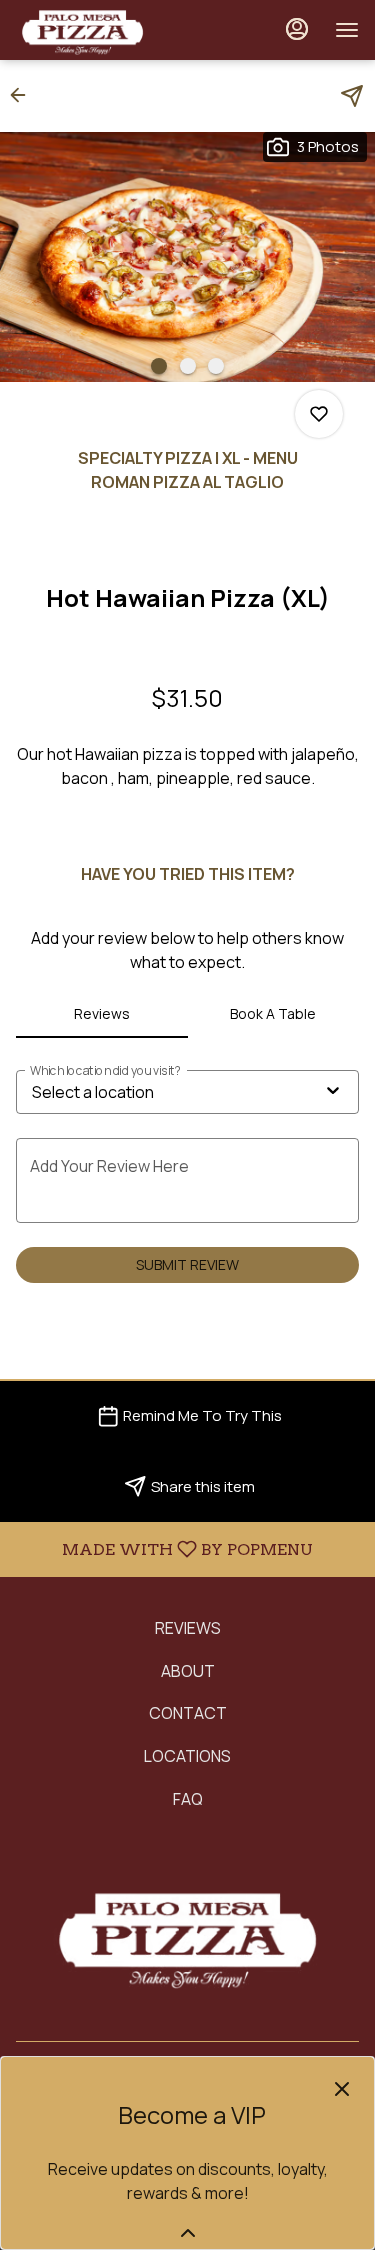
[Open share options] (352, 96)
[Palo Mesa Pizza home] (106, 30)
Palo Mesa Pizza (187, 1936)
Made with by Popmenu (164, 1548)
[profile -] (297, 29)
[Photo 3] (216, 366)
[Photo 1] (159, 366)
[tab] (102, 1014)
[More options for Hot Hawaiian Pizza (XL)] (319, 414)
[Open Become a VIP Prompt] (188, 2233)
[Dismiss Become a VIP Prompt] (342, 2089)
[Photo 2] (188, 366)
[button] (24, 95)
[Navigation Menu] (347, 30)
